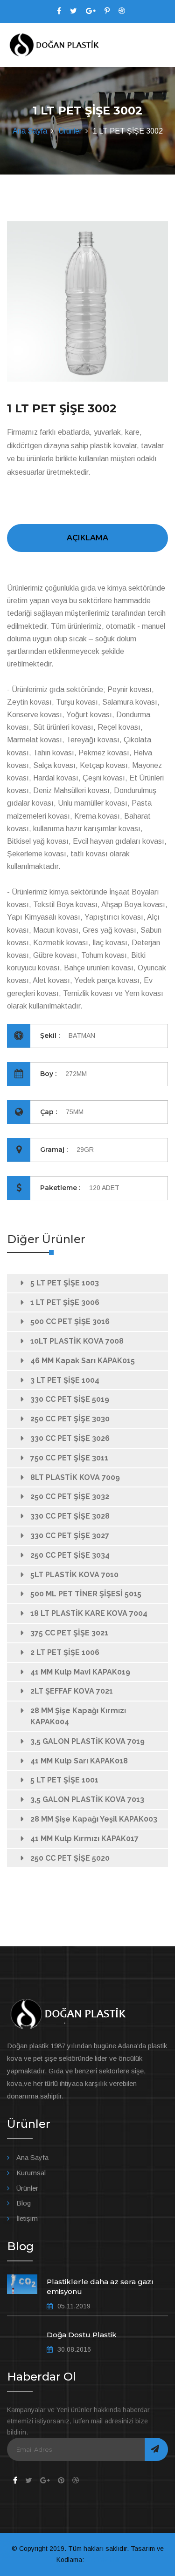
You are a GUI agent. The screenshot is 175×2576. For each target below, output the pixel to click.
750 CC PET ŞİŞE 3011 (69, 1458)
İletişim (27, 2218)
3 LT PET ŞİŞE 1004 (65, 1380)
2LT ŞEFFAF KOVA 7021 (72, 1691)
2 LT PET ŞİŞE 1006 (65, 1652)
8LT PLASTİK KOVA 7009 (75, 1477)
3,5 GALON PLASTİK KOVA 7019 (87, 1741)
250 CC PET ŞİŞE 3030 (70, 1419)
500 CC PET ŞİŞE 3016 (70, 1322)
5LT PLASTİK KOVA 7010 (74, 1575)
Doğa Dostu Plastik (82, 2335)
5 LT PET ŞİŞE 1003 (65, 1283)
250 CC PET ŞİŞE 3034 (70, 1555)
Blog (24, 2203)
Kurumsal (31, 2173)
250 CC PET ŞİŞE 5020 (70, 1858)
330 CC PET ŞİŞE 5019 (70, 1399)
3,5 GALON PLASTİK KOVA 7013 (87, 1799)
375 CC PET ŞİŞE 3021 (69, 1633)
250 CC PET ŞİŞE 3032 (70, 1497)
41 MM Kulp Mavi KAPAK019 (80, 1672)
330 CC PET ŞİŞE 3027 (70, 1536)
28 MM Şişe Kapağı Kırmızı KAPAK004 (78, 1716)
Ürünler (70, 131)
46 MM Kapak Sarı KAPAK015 (83, 1361)
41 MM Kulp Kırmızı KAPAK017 (84, 1839)
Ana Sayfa (30, 131)
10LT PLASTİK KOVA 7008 (77, 1341)
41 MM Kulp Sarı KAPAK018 (79, 1761)
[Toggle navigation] (162, 46)
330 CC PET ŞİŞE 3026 (70, 1438)
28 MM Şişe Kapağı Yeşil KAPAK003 (94, 1819)
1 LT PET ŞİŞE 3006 (65, 1302)
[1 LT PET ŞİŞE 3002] (87, 301)
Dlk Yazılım (102, 2560)
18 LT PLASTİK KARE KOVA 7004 (89, 1613)
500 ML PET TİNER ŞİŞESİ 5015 (86, 1594)
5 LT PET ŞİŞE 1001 (64, 1780)
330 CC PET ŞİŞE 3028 (70, 1516)
